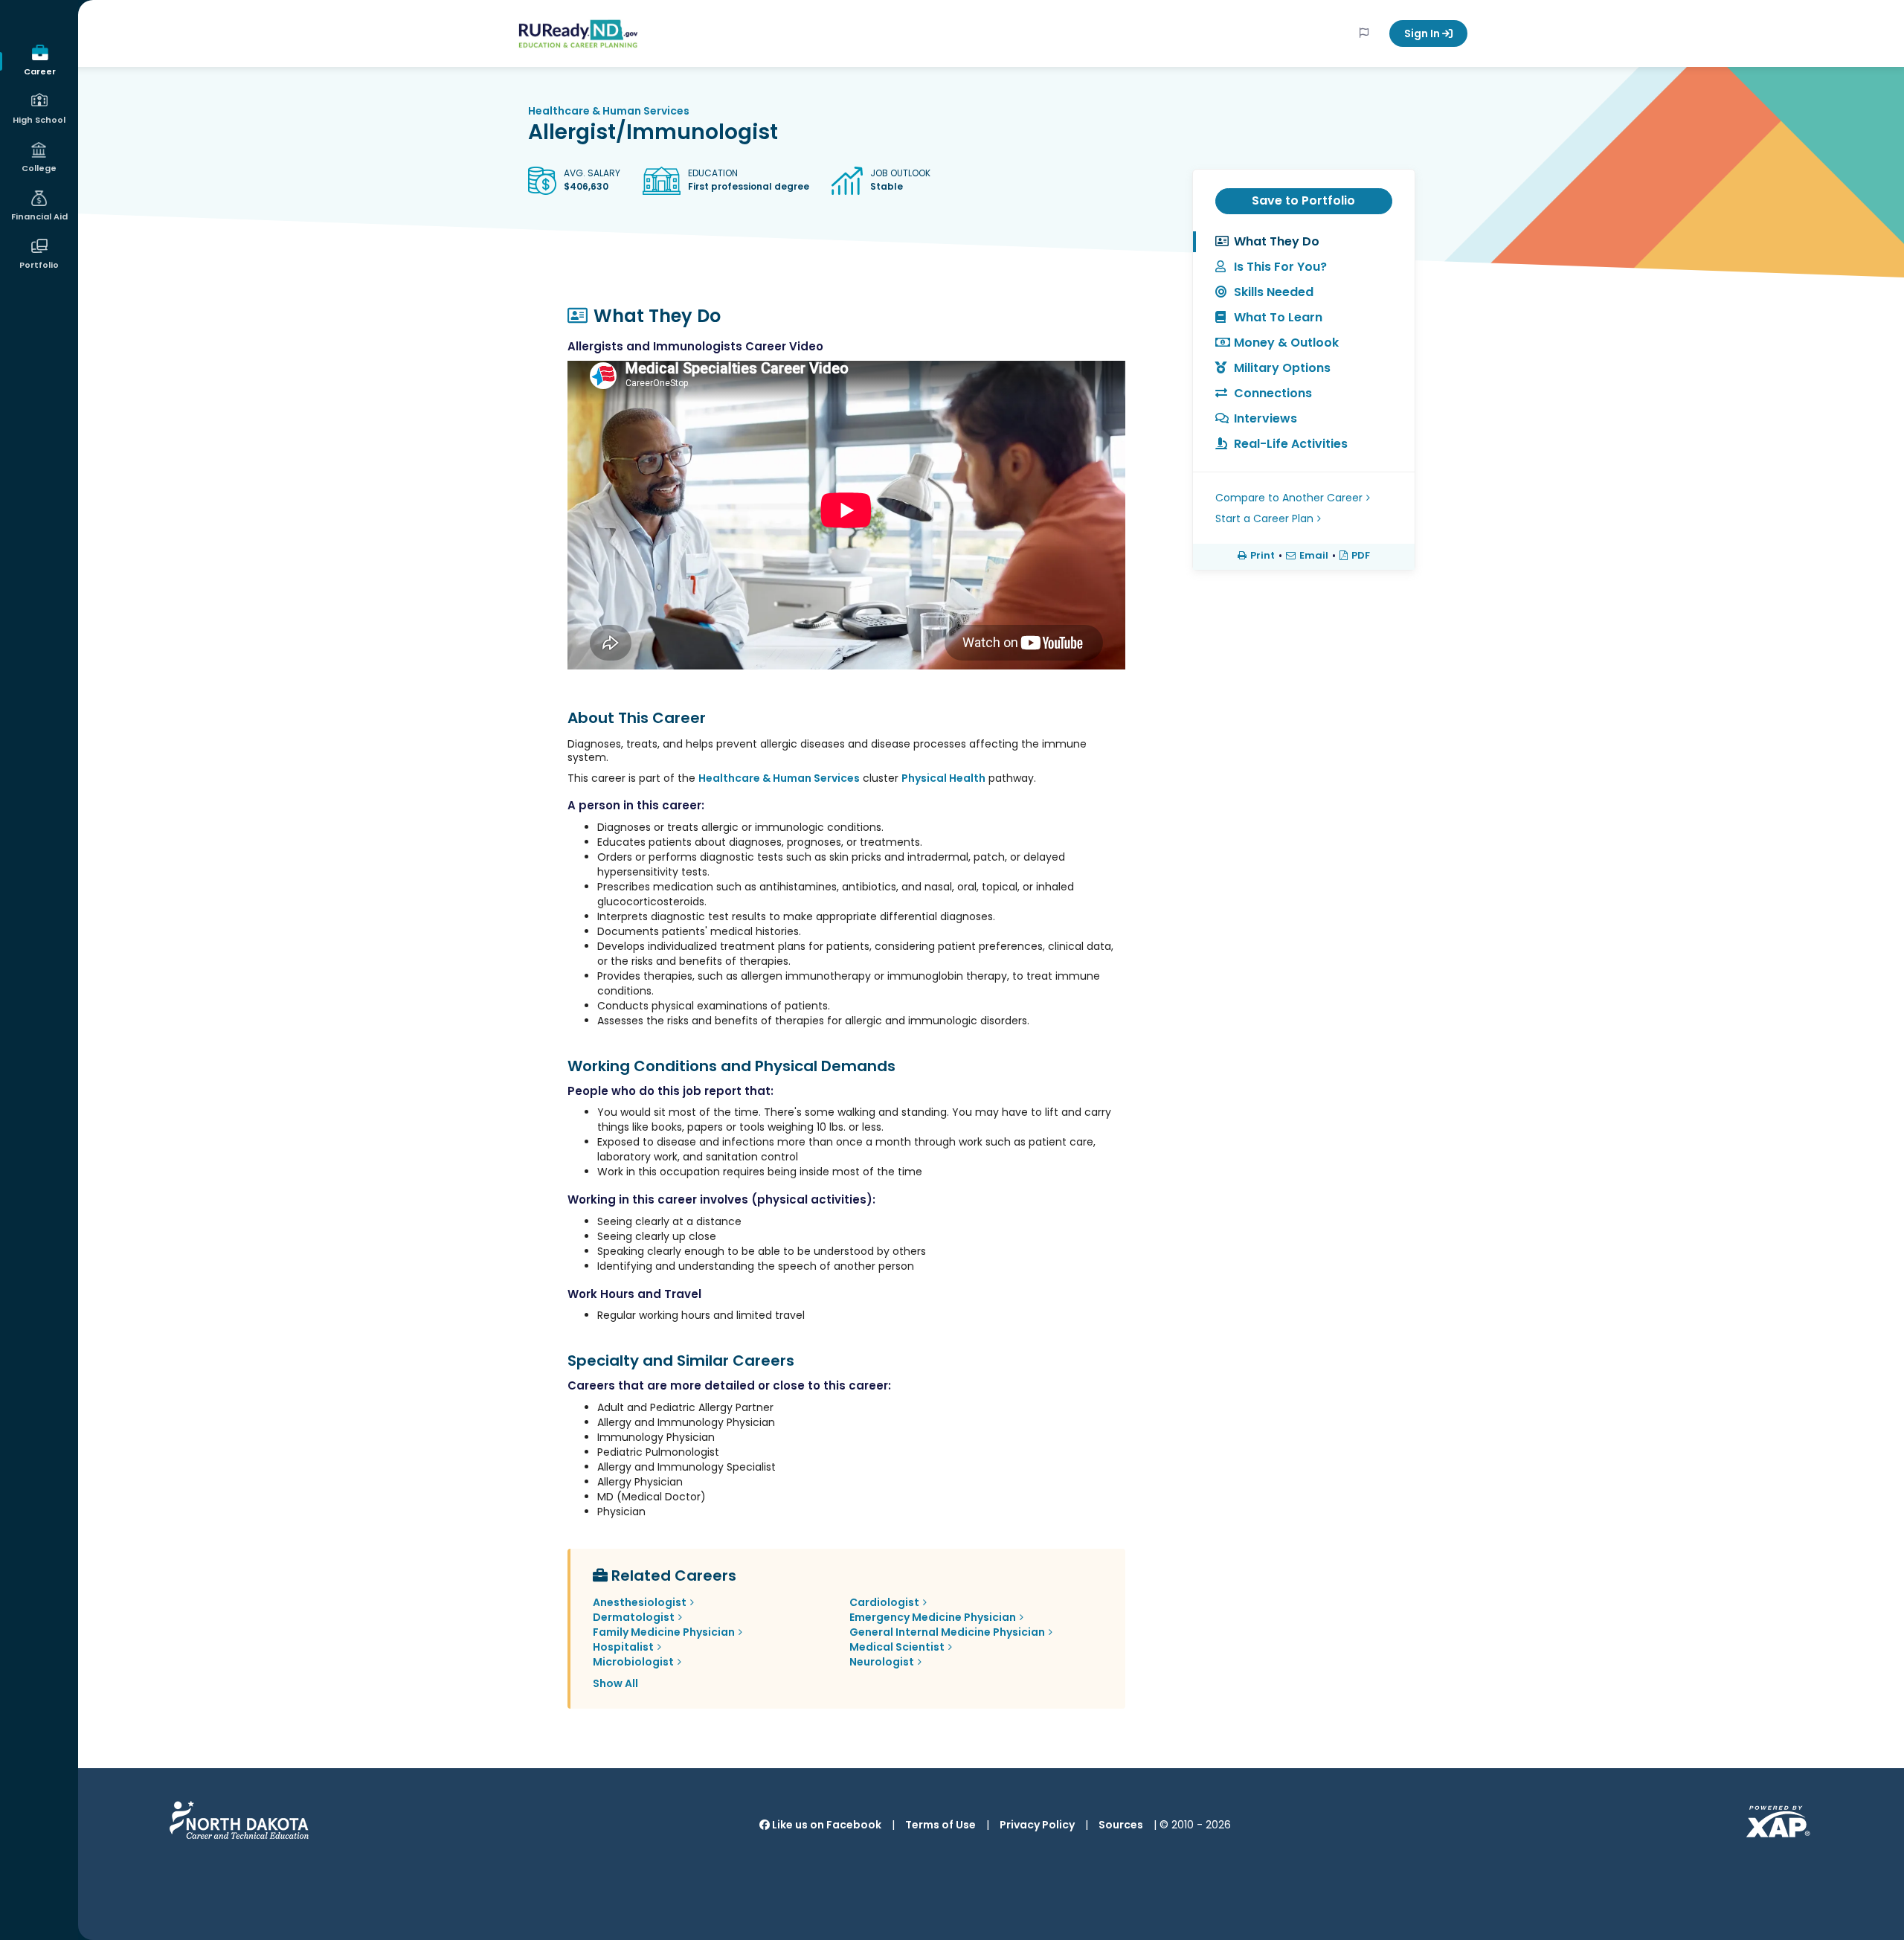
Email (1314, 556)
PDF (1361, 556)
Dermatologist (634, 1617)
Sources (1121, 1825)
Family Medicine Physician (664, 1632)
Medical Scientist (897, 1647)
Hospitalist (623, 1647)
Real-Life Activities (1291, 444)
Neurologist (882, 1662)
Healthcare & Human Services (609, 111)
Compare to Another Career (1289, 498)
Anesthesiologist (640, 1602)
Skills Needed (1274, 292)
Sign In (1423, 33)
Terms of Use (940, 1825)
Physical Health (943, 778)
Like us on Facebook (826, 1825)
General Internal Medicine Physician (947, 1632)
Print (1263, 556)
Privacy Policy (1037, 1825)
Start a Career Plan (1264, 518)
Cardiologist (884, 1602)
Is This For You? (1280, 267)
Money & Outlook (1286, 343)
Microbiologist (633, 1662)
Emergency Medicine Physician (933, 1617)
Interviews (1265, 418)
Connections (1273, 393)
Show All (615, 1683)
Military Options (1282, 368)
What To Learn (1278, 317)
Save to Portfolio (1303, 200)
